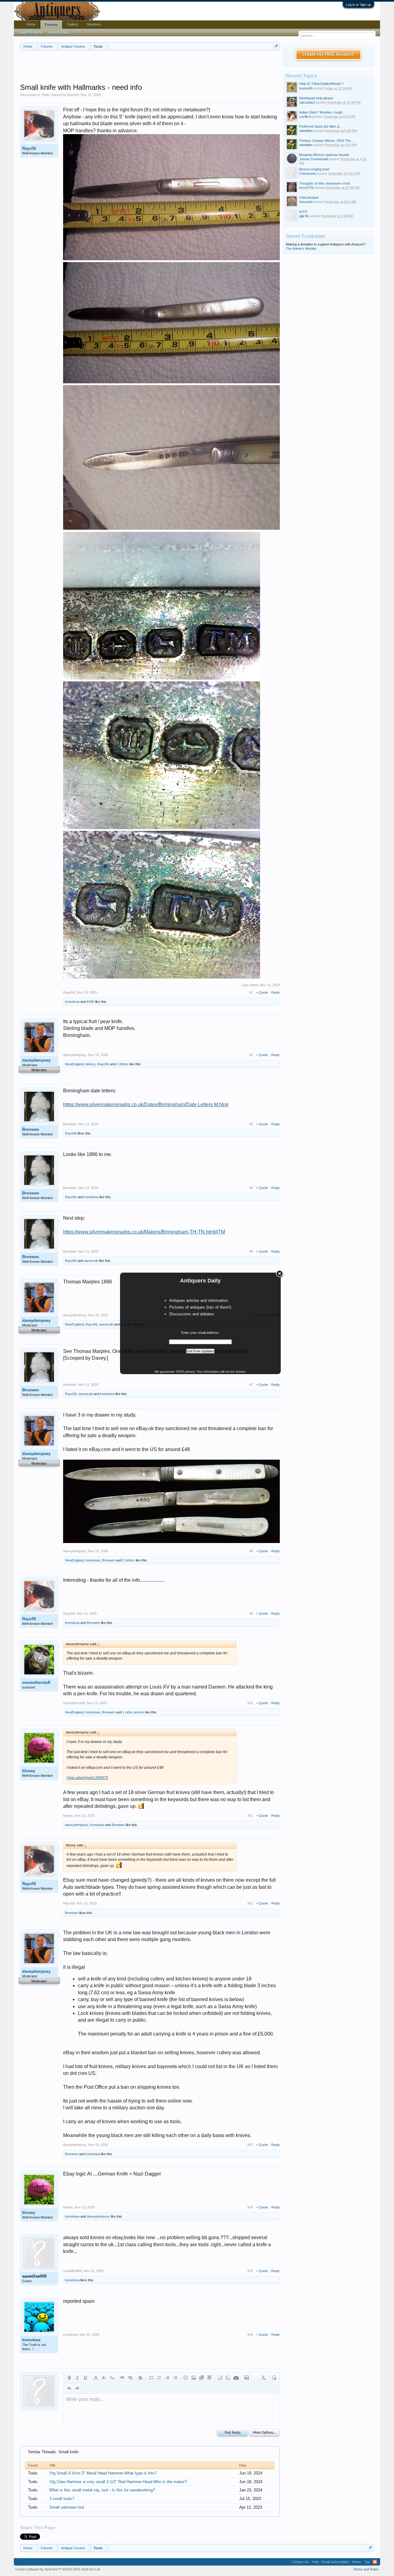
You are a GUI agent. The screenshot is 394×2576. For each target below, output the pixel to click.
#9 (251, 1613)
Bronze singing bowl (314, 169)
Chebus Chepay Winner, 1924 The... (326, 141)
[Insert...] (210, 2378)
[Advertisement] (150, 67)
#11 (250, 1816)
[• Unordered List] (151, 2378)
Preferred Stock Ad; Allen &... (321, 126)
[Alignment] (141, 2378)
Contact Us (300, 2562)
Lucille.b (305, 117)
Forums (51, 25)
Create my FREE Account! (329, 54)
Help (315, 2562)
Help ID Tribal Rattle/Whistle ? (321, 84)
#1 (251, 992)
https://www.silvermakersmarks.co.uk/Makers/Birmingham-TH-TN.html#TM (144, 1232)
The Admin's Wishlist (301, 249)
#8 (251, 1551)
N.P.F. (304, 212)
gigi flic (304, 216)
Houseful (306, 202)
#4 (251, 1188)
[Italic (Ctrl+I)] (77, 2378)
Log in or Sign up (358, 5)
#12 (250, 1903)
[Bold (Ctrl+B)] (69, 2378)
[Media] (202, 2378)
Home (31, 24)
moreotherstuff (36, 1683)
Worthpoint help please (316, 98)
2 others (123, 1064)
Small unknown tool (67, 2507)
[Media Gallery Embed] (236, 2378)
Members (94, 24)
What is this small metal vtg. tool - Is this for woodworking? (102, 2490)
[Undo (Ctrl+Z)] (69, 2388)
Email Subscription (335, 2562)
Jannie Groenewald (314, 159)
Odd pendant (309, 197)
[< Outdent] (167, 2378)
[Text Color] (96, 2378)
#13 (250, 2145)
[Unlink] (130, 2378)
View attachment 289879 (87, 1778)
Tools (46, 95)
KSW (90, 1002)
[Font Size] (104, 2378)
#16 (250, 2335)
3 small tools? (62, 2499)
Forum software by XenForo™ (58, 2569)
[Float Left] (220, 2378)
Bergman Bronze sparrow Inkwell (324, 155)
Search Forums (31, 32)
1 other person (133, 1712)
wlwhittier (306, 131)
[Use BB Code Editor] (274, 2378)
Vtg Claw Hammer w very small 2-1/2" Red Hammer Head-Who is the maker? (118, 2482)
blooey (90, 1064)
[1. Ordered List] (159, 2378)
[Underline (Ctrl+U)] (85, 2378)
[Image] (194, 2378)
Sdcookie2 (307, 102)
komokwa (72, 1002)
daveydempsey (36, 1060)
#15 (250, 2271)
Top (367, 2562)
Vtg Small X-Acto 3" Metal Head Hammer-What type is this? (103, 2473)
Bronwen (31, 1129)
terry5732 (306, 188)
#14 (250, 2207)
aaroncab (91, 1261)
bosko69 (306, 88)
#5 (251, 1251)
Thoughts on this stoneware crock (325, 183)
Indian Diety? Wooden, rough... (322, 112)
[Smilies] (186, 2378)
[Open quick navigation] (276, 46)
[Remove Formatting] (264, 2378)
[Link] (122, 2378)
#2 (251, 1055)
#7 (251, 1385)
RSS (375, 2562)
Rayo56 (73, 95)
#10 (250, 1703)
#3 (251, 1124)
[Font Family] (112, 2378)
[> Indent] (175, 2378)
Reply (275, 992)
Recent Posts (59, 32)
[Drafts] (247, 2378)
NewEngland (74, 1064)
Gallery (72, 24)
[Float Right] (228, 2378)
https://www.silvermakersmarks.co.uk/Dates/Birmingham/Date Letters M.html (146, 1105)
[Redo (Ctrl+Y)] (77, 2388)
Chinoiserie (308, 173)
